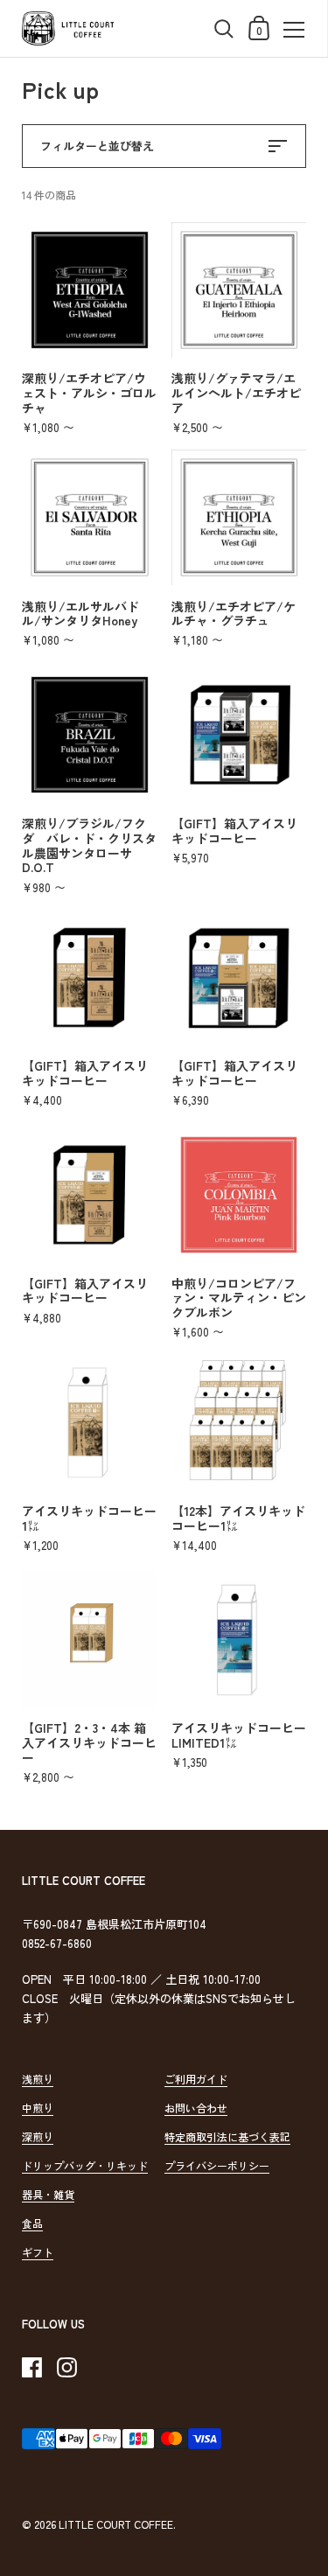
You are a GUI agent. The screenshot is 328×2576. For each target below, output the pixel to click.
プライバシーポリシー (217, 2165)
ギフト (38, 2252)
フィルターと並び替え (97, 146)
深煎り (38, 2136)
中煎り (38, 2108)
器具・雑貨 (48, 2194)
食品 (32, 2223)
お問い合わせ (196, 2108)
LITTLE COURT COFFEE (116, 2524)
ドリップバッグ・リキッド (85, 2165)
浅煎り (38, 2079)
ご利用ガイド (196, 2079)
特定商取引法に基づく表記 (227, 2136)
